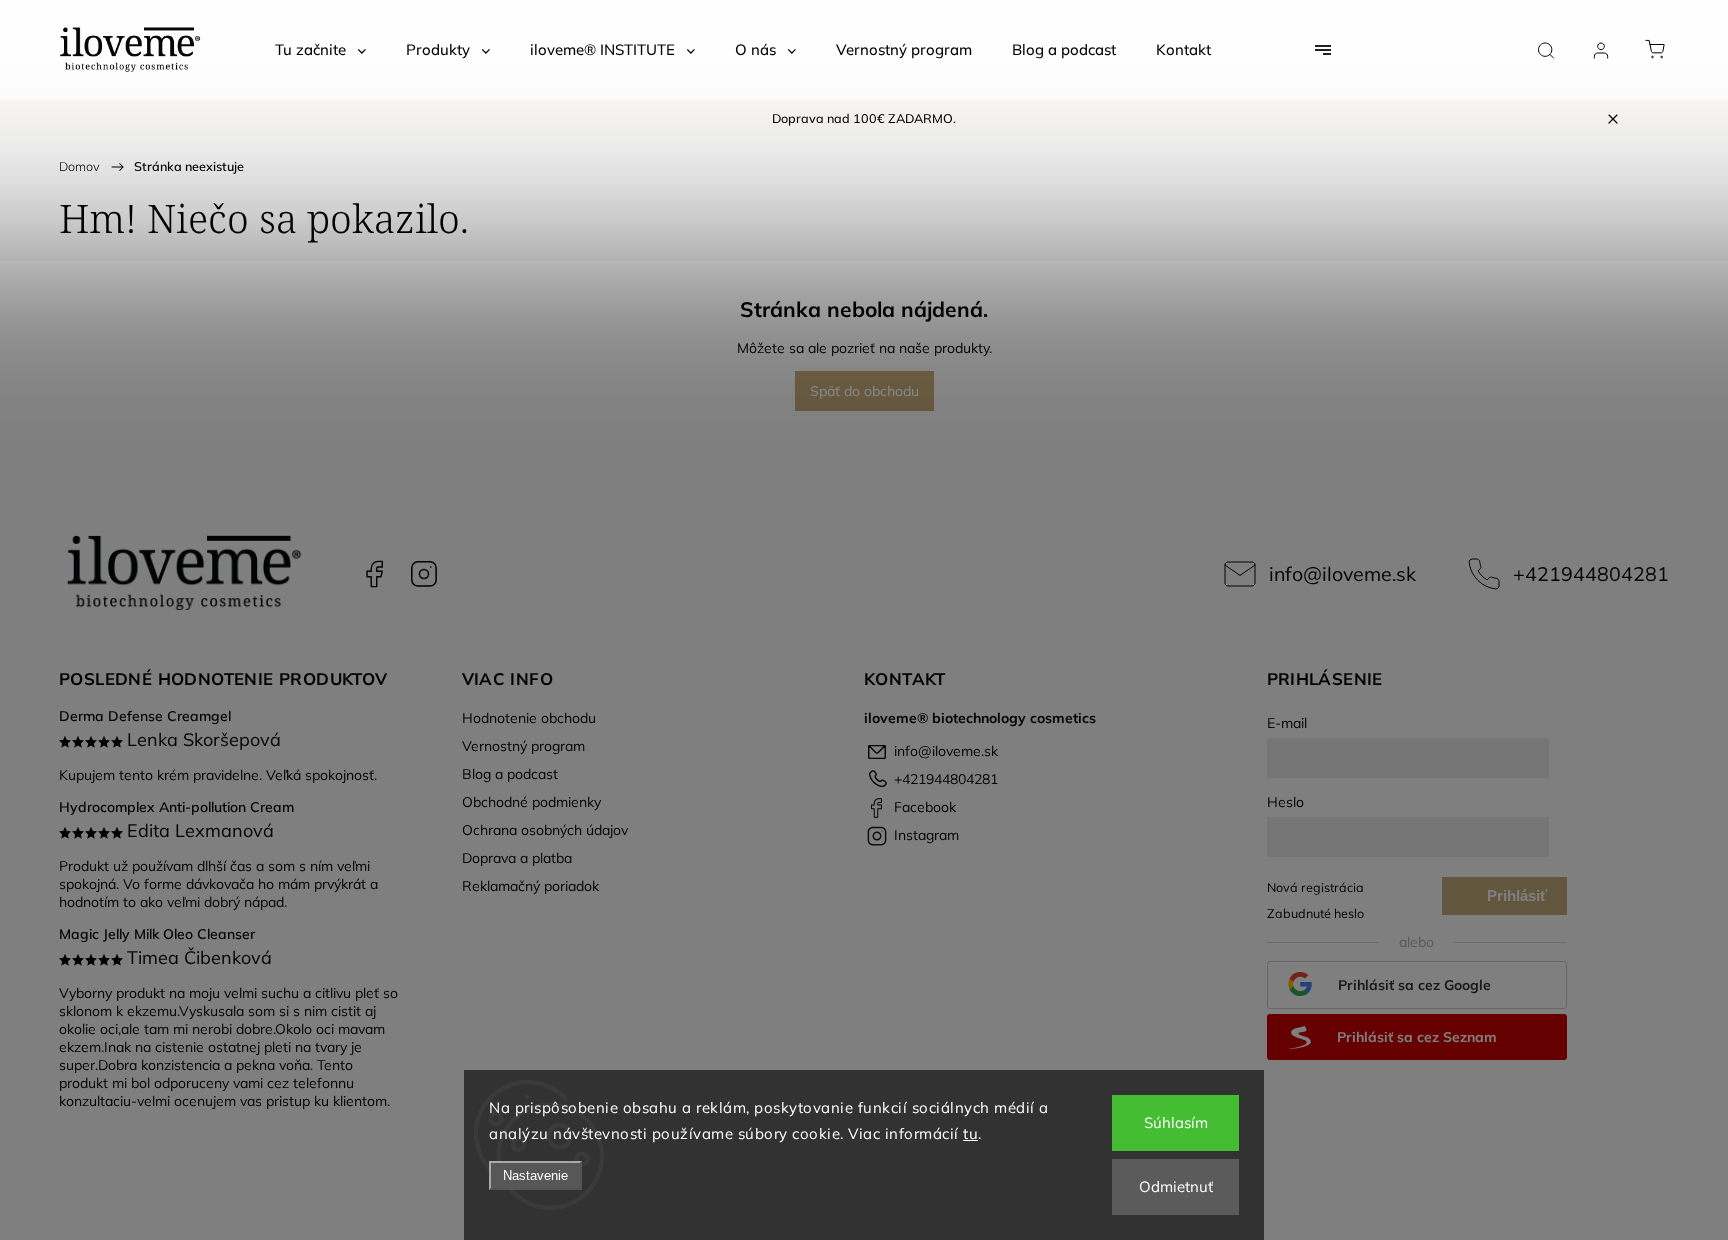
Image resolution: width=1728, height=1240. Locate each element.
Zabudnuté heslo (1315, 913)
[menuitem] (320, 50)
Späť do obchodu (864, 391)
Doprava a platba (517, 858)
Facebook (374, 574)
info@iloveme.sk (1342, 573)
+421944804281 (1591, 573)
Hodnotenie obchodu (529, 718)
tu (970, 1133)
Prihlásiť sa (1517, 901)
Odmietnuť (1176, 1186)
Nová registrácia (1315, 887)
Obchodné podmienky (531, 802)
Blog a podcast (510, 774)
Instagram (424, 574)
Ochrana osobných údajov (545, 830)
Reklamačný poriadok (530, 886)
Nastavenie (535, 1175)
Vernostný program (523, 746)
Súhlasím (1176, 1122)
